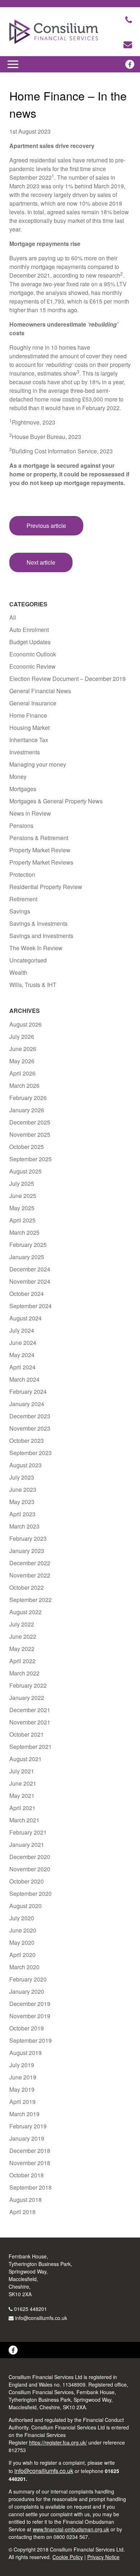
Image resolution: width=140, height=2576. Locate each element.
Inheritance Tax (29, 740)
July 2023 (22, 1477)
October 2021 (27, 1734)
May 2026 (22, 1061)
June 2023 (23, 1489)
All (13, 617)
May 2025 (22, 1208)
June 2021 (23, 1783)
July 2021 (22, 1771)
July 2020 (22, 1918)
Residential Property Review (46, 887)
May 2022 (22, 1649)
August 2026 (25, 1024)
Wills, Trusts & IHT (33, 985)
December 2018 (30, 2151)
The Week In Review (36, 948)
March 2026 (24, 1085)
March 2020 (24, 1967)
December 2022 (30, 1563)
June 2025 (23, 1196)
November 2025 (30, 1134)
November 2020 (30, 1869)
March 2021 (24, 1820)
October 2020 (27, 1881)
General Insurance (33, 703)
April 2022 (22, 1661)
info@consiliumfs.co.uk (41, 2318)
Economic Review (32, 666)
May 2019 (22, 2089)
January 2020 (27, 1991)
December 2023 (30, 1416)
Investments (25, 752)
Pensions (21, 825)
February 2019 (28, 2126)
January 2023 (27, 1551)
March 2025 (24, 1232)
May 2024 (22, 1355)
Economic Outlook (33, 654)
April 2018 (22, 2212)
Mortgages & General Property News (56, 801)
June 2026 (23, 1049)
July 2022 (22, 1624)
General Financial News (40, 691)
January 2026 (27, 1110)
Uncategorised (28, 960)
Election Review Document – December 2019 (67, 679)
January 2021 (27, 1845)
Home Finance (28, 715)
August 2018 (25, 2200)
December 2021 (30, 1710)
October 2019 (27, 2028)
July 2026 (22, 1036)
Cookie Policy (68, 2557)
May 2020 (22, 1942)
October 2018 (27, 2175)
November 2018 (30, 2163)
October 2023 (27, 1440)
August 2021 (25, 1759)
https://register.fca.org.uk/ (58, 2442)
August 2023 (25, 1465)
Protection (22, 874)
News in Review (30, 813)
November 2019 (30, 2016)
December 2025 (30, 1122)
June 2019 (23, 2077)
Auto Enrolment (29, 630)
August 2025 (25, 1171)
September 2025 (31, 1159)
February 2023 (28, 1538)
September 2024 (31, 1306)
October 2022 (27, 1587)
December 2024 (30, 1269)
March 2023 (24, 1526)
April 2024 (22, 1367)
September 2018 (31, 2187)
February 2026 (28, 1098)
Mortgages (23, 789)
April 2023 (22, 1514)
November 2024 (30, 1281)
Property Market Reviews (41, 862)
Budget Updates (30, 642)
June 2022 (23, 1636)
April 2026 (22, 1073)
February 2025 (28, 1245)
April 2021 (22, 1808)
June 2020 (23, 1930)
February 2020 (28, 1979)
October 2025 (27, 1147)
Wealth (18, 972)
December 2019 (30, 2004)
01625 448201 (31, 2309)
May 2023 (22, 1502)
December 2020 (30, 1857)
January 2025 (27, 1257)
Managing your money (38, 764)
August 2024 (25, 1318)
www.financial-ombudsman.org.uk (71, 2529)
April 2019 (22, 2102)
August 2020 (25, 1906)
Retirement (23, 899)
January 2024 (27, 1404)
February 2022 (28, 1685)
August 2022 (25, 1612)
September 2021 (31, 1747)
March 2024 (24, 1379)
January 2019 (27, 2138)
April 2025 (22, 1220)
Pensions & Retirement (39, 838)
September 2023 (31, 1453)
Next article (41, 562)
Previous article (46, 526)
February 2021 (28, 1832)
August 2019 (25, 2053)
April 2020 (22, 1955)
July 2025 (22, 1183)
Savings (20, 911)
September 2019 (31, 2040)
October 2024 (27, 1294)
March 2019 (24, 2114)
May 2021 (22, 1796)
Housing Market (29, 728)
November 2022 (30, 1575)
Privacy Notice (103, 2557)
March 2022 (24, 1673)
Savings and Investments (41, 936)
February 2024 (28, 1392)
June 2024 (23, 1343)
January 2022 (27, 1698)
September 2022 (31, 1600)
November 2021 (30, 1722)
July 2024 (22, 1330)
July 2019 (22, 2065)
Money (18, 777)
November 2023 (30, 1428)
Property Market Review (40, 850)
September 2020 (31, 1893)
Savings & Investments (38, 923)
